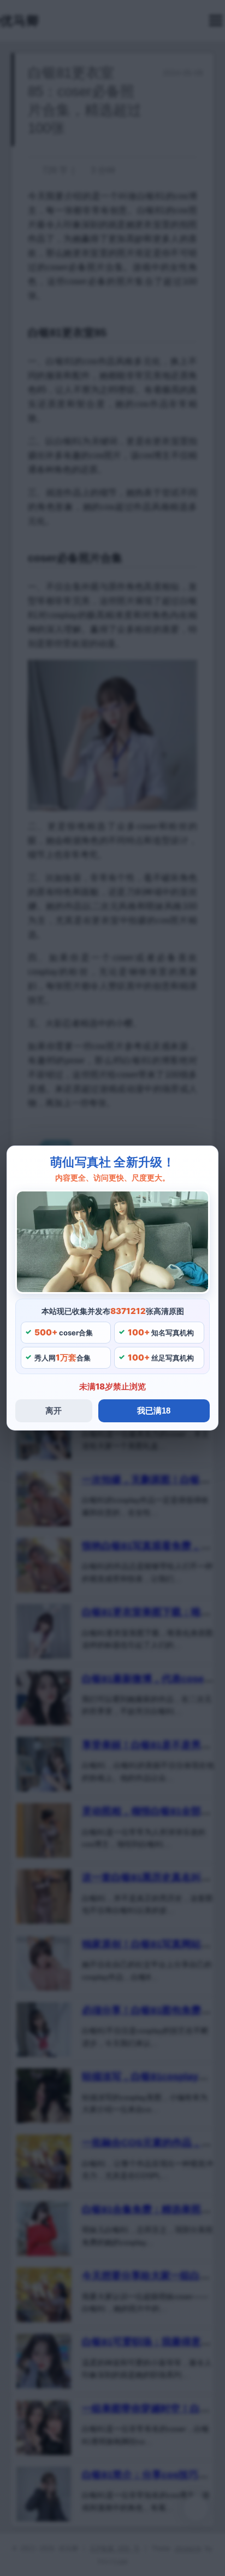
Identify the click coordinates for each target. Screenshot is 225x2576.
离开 (54, 1411)
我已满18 (154, 1411)
